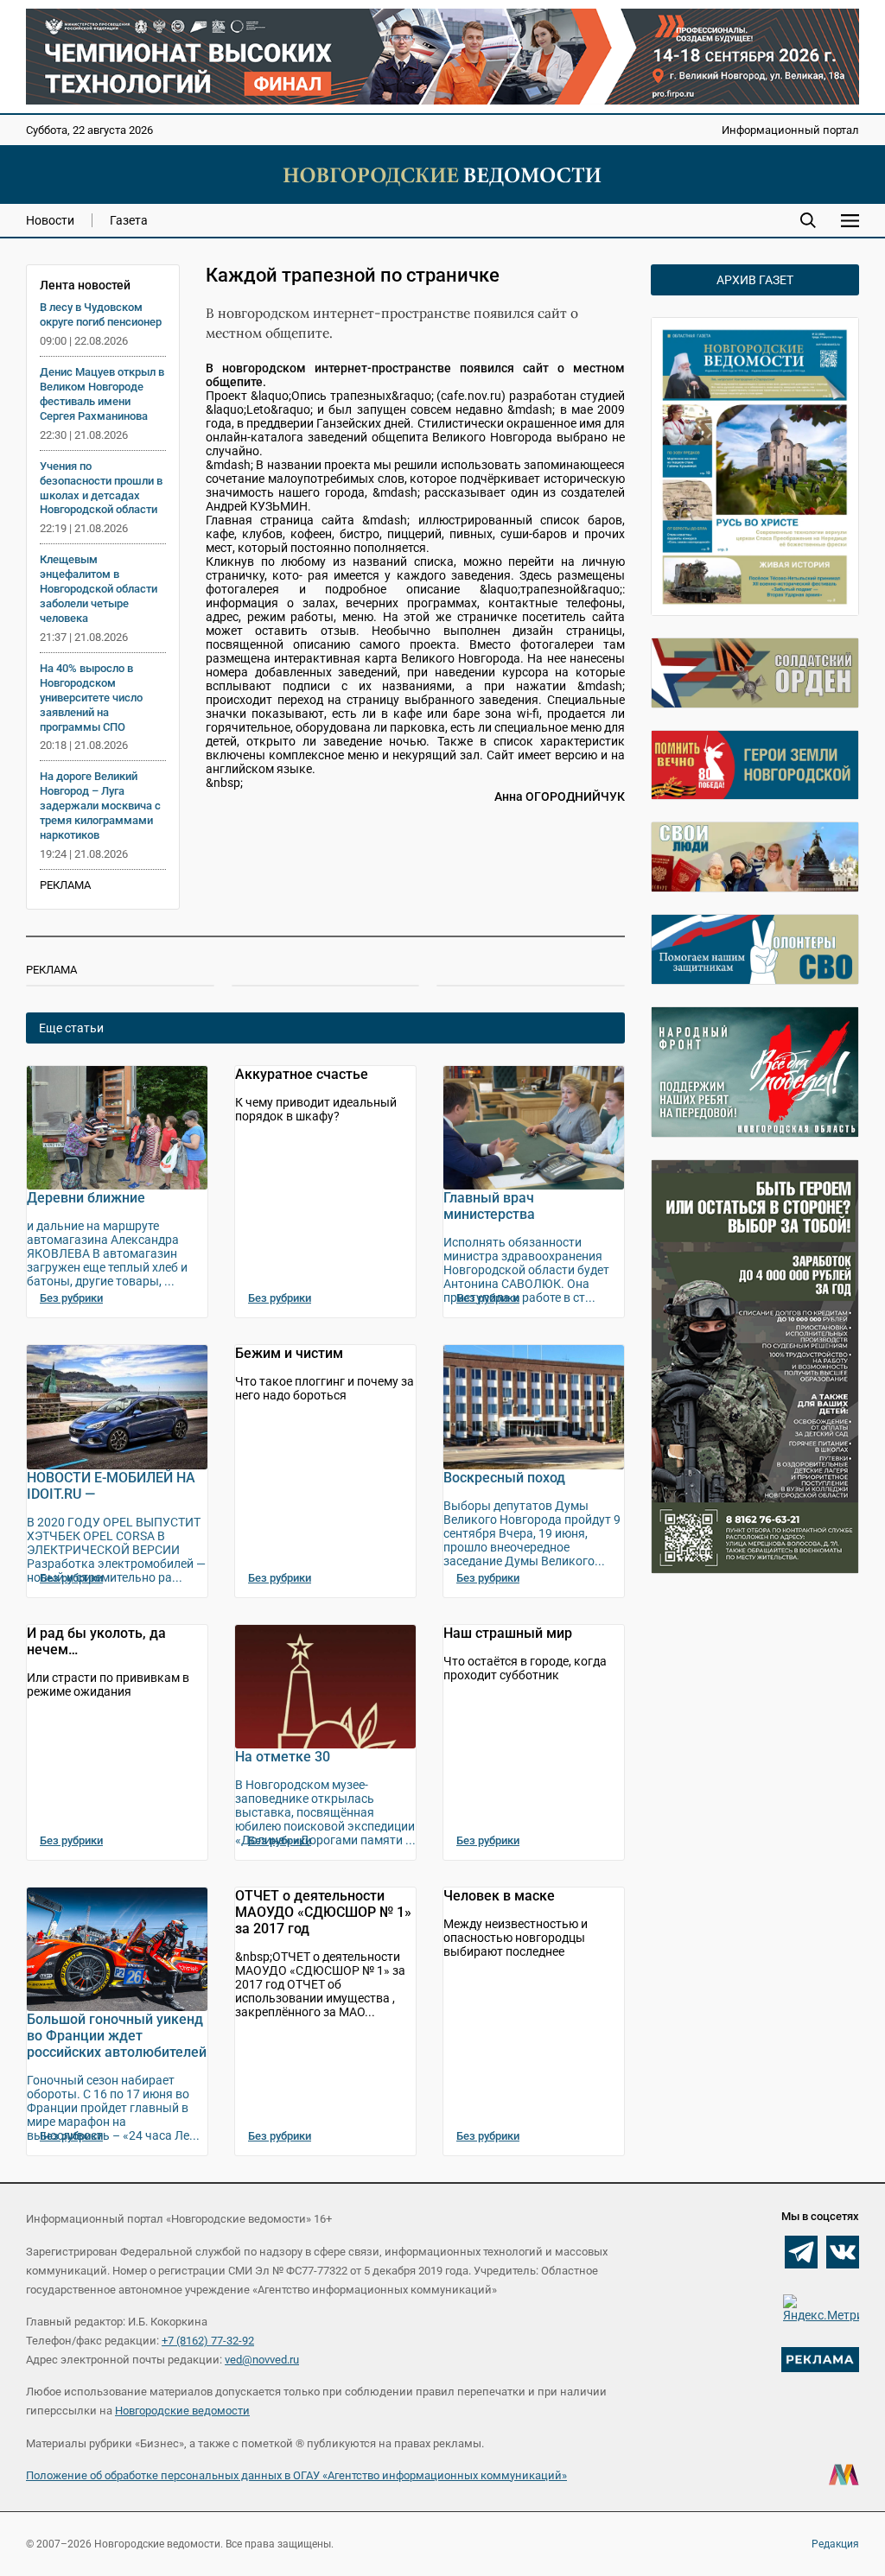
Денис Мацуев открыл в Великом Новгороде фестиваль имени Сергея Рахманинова (102, 394)
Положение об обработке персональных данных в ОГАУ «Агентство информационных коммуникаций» (296, 2475)
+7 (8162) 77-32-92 (208, 2341)
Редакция (835, 2544)
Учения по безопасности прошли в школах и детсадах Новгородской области (101, 488)
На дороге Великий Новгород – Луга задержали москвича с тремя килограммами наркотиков (100, 806)
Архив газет (755, 280)
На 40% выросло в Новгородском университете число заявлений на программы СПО (91, 698)
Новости (50, 220)
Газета (129, 220)
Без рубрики (71, 1298)
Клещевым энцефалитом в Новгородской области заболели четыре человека (99, 589)
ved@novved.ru (262, 2360)
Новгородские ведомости (182, 2411)
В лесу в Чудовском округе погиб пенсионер (101, 314)
